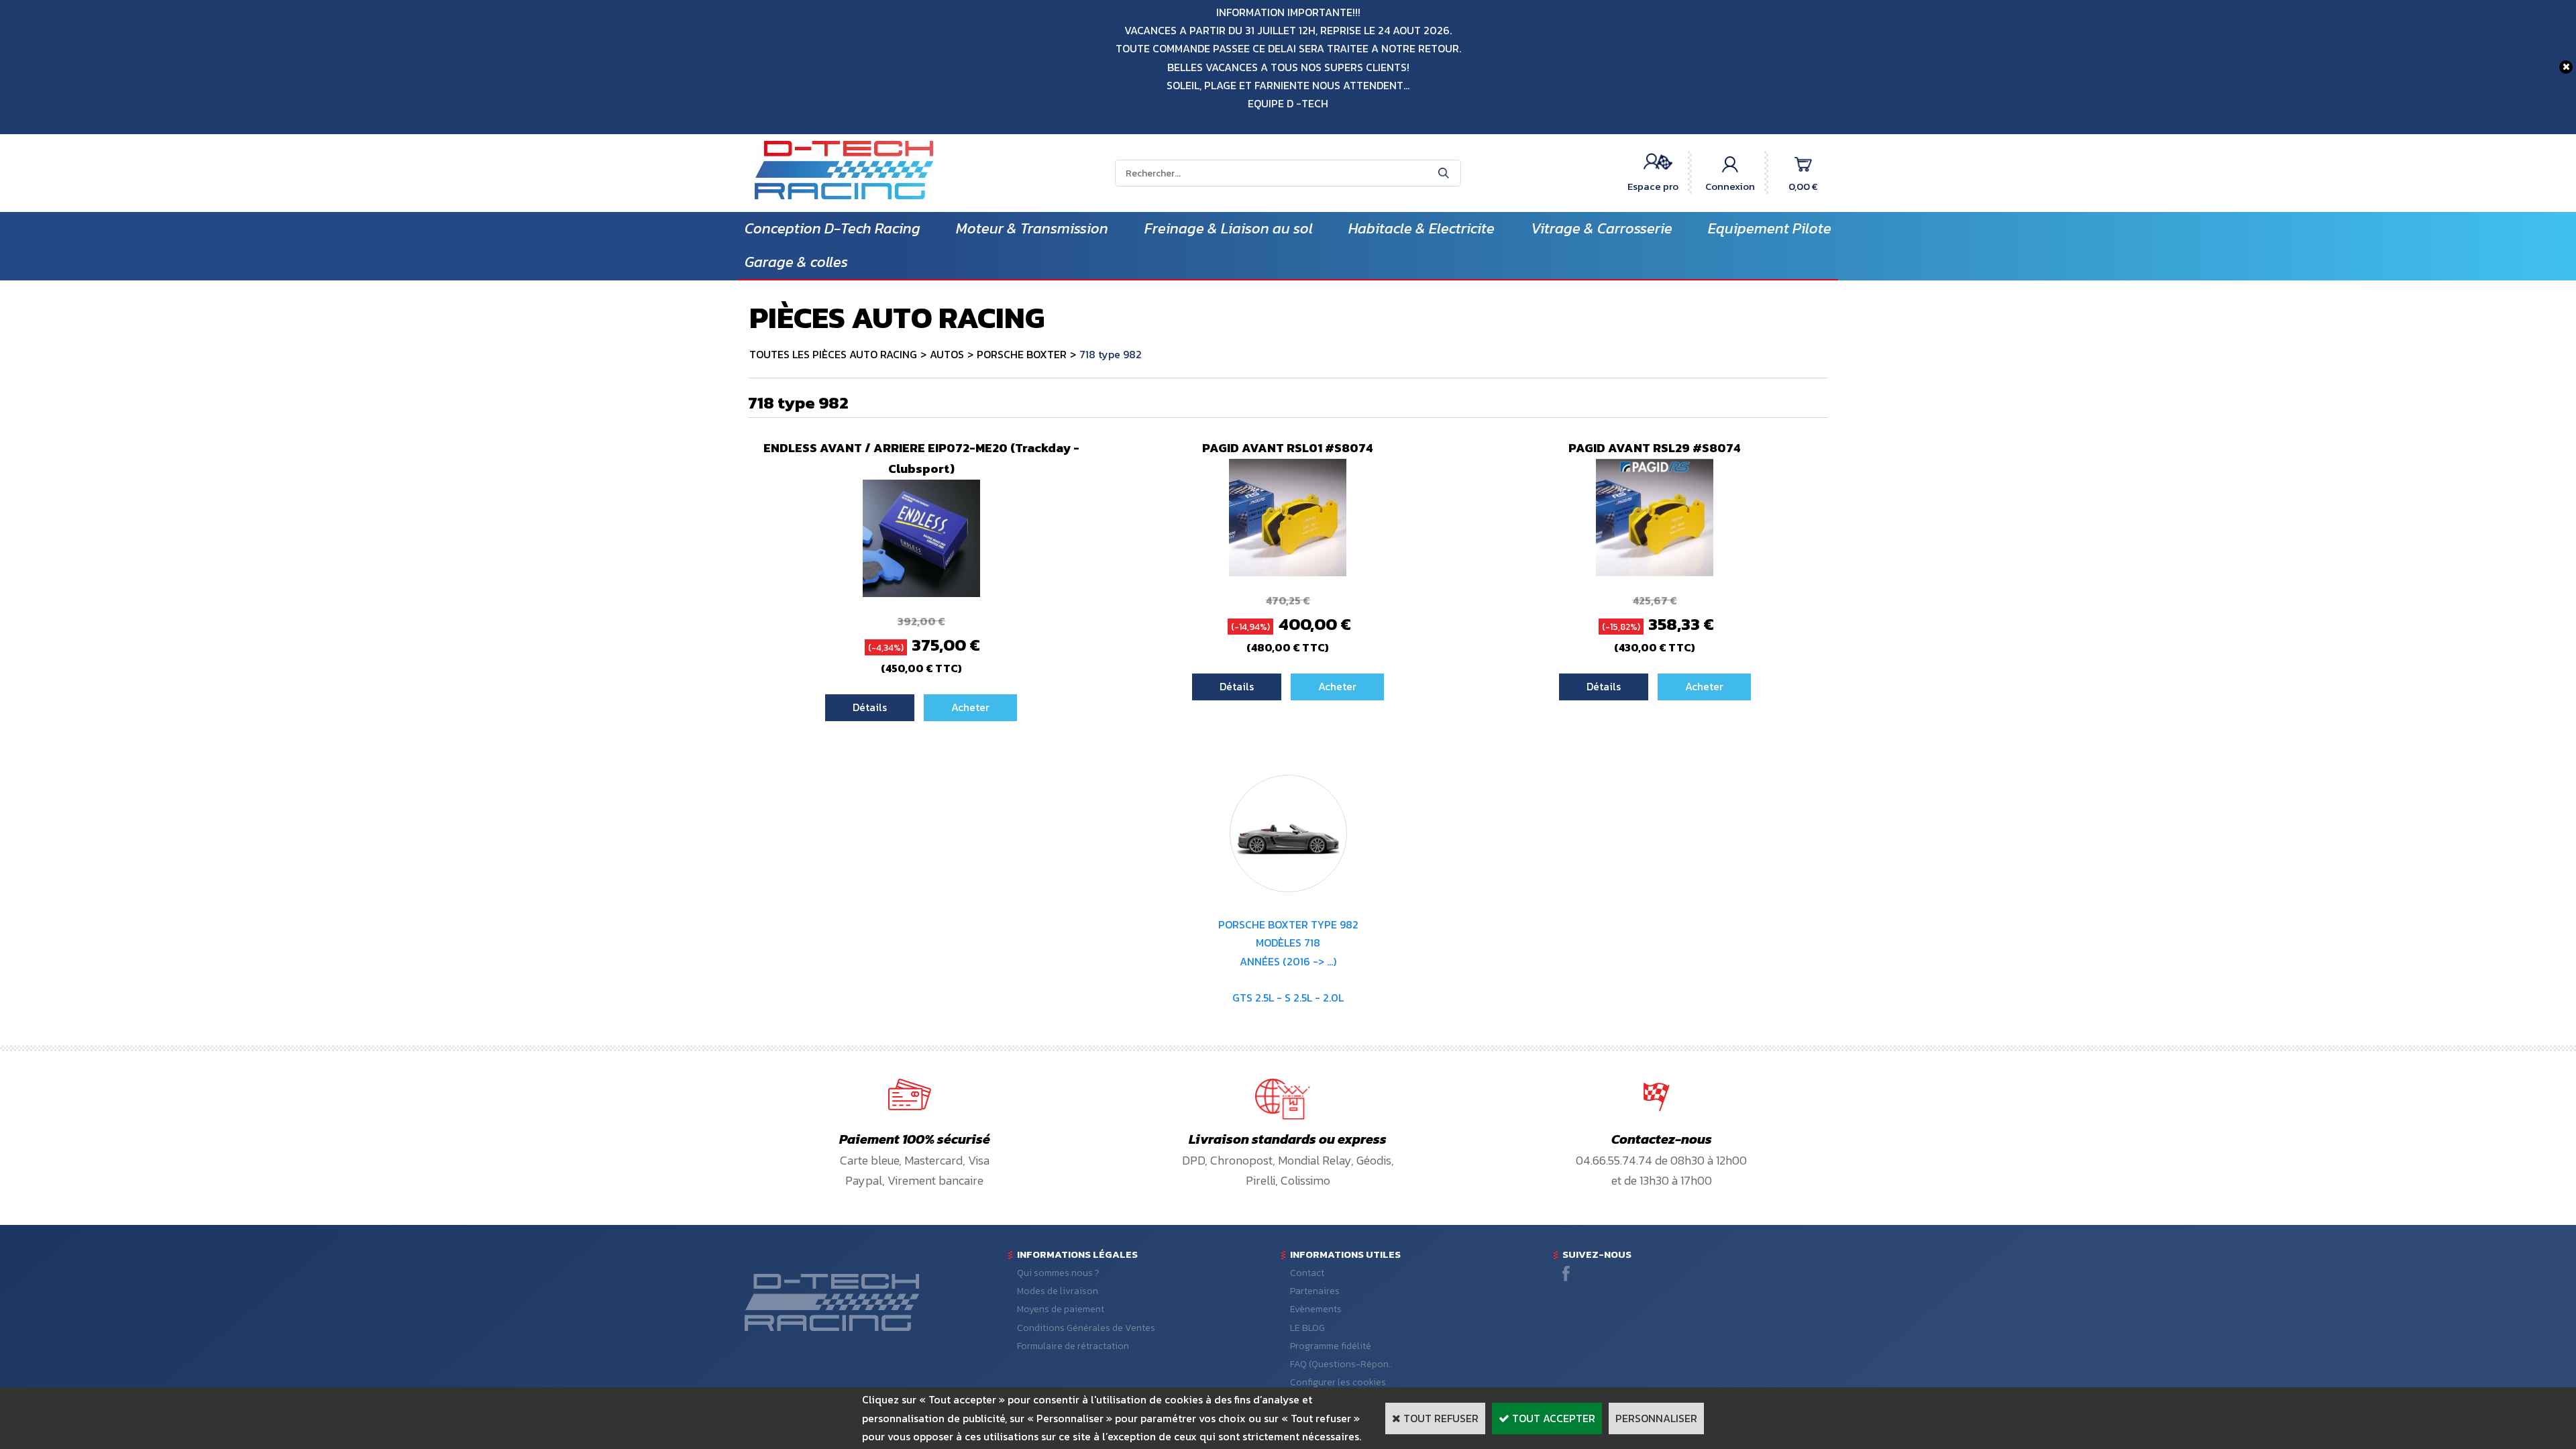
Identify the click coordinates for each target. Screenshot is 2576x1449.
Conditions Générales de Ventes (1086, 1328)
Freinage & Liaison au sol (1229, 228)
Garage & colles (796, 262)
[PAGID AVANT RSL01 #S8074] (1288, 572)
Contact (1307, 1273)
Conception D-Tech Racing (833, 228)
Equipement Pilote (1770, 228)
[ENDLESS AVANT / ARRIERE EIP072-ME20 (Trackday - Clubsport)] (921, 593)
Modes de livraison (1058, 1291)
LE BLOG (1307, 1328)
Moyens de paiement (1061, 1309)
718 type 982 (1111, 354)
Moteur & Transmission (1032, 228)
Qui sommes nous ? (1058, 1273)
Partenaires (1315, 1291)
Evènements (1316, 1309)
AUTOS (947, 354)
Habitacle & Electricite (1421, 228)
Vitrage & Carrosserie (1602, 228)
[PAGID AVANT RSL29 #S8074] (1655, 572)
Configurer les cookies (1338, 1382)
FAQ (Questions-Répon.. (1341, 1364)
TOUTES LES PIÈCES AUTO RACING (833, 354)
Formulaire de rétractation (1073, 1346)
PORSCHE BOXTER (1022, 354)
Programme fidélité (1331, 1346)
